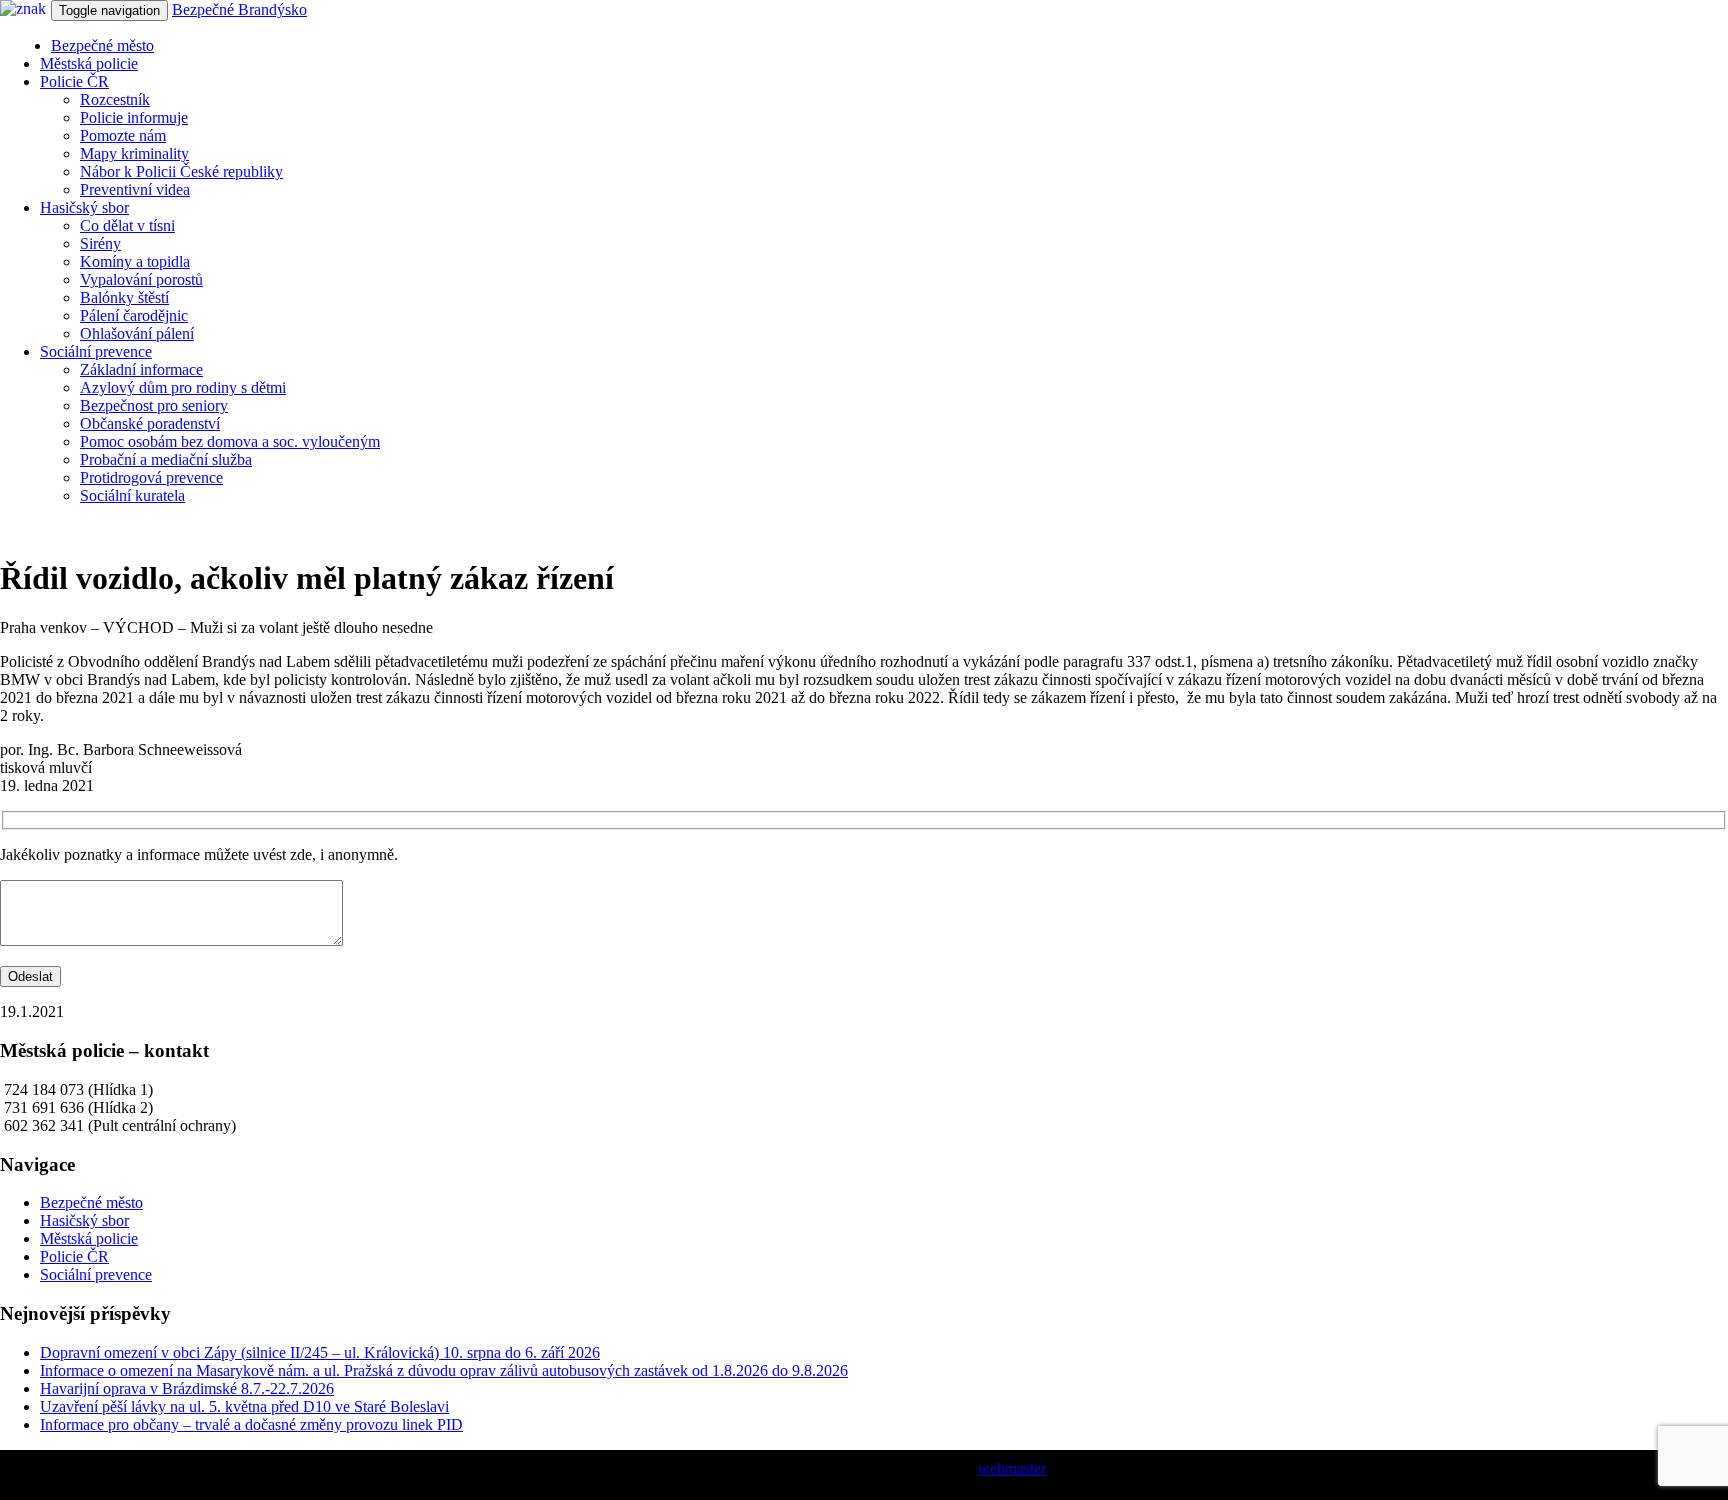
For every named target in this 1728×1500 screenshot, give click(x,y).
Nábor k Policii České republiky (181, 171)
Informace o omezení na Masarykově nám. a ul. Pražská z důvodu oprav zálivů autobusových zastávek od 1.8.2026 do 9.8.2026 (444, 1370)
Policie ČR (74, 81)
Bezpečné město (102, 45)
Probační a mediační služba (166, 459)
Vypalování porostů (141, 279)
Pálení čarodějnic (134, 315)
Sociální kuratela (132, 495)
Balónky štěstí (124, 297)
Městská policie (89, 63)
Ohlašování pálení (137, 333)
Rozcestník (115, 99)
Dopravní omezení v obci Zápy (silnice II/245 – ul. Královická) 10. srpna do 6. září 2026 (320, 1352)
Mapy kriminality (134, 153)
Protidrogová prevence (151, 477)
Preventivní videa (135, 189)
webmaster (1012, 1468)
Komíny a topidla (135, 261)
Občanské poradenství (150, 423)
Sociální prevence (96, 351)
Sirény (100, 243)
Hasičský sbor (84, 207)
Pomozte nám (123, 135)
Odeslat (30, 976)
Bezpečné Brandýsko (239, 9)
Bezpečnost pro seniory (154, 405)
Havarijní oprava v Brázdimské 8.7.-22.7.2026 (187, 1388)
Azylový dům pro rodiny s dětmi (183, 387)
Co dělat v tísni (127, 225)
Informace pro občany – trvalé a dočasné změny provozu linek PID (251, 1424)
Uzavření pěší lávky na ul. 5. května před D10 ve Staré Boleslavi (244, 1406)
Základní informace (141, 369)
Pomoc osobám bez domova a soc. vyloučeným (230, 441)
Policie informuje (134, 117)
